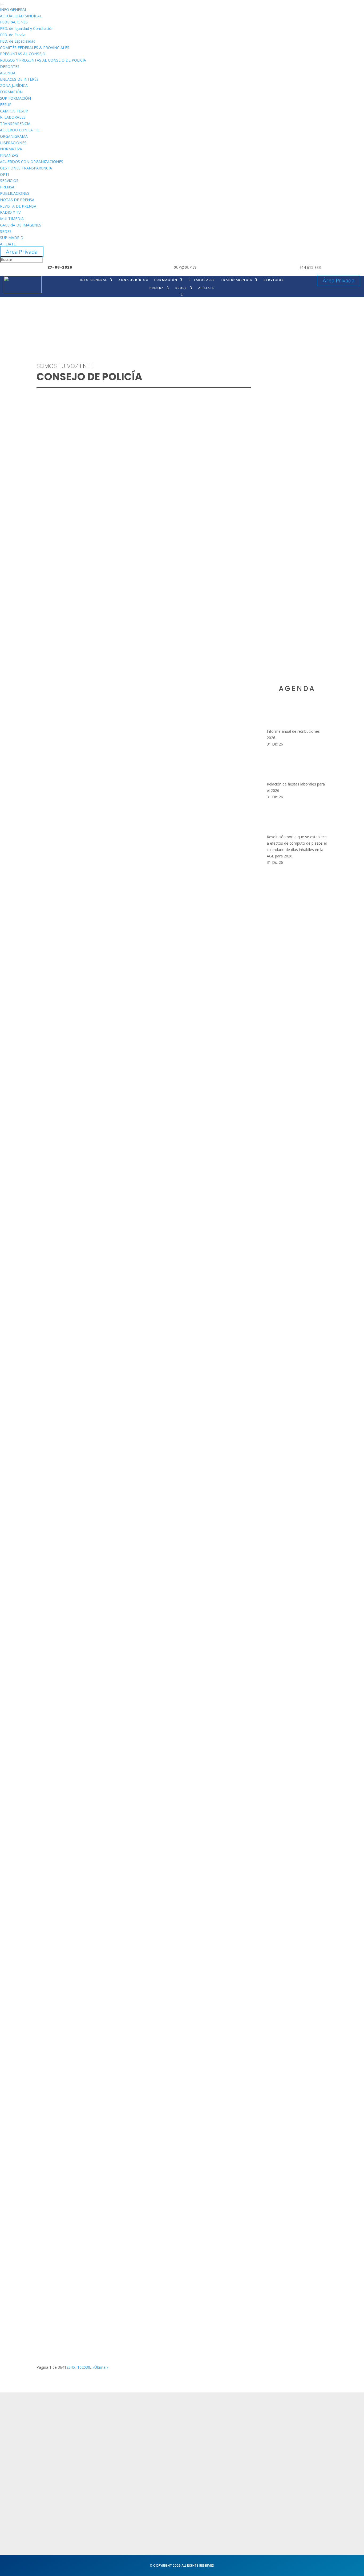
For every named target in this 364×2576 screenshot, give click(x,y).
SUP (52, 554)
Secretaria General (303, 2428)
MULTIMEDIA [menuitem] (12, 219)
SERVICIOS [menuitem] (9, 181)
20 (84, 2367)
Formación (107, 2438)
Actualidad (107, 2428)
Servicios (105, 2449)
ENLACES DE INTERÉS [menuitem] (19, 79)
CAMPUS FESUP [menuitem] (14, 111)
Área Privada (22, 252)
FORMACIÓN (166, 280)
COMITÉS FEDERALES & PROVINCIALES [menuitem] (35, 48)
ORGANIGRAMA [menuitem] (14, 136)
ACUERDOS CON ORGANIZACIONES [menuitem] (32, 162)
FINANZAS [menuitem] (9, 155)
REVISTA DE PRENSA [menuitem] (18, 206)
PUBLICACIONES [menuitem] (15, 193)
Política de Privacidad (177, 2428)
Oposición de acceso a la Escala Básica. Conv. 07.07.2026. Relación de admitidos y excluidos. (134, 1334)
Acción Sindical (299, 2438)
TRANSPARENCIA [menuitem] (15, 123)
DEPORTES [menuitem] (10, 66)
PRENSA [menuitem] (7, 187)
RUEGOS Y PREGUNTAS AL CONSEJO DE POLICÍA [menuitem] (43, 60)
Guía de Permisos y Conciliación (78, 1925)
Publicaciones (230, 2456)
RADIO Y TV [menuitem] (10, 212)
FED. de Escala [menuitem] (13, 35)
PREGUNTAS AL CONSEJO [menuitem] (23, 54)
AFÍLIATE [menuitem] (8, 244)
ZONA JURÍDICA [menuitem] (14, 85)
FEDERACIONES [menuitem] (14, 22)
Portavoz (293, 2449)
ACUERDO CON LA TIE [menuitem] (20, 130)
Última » (101, 2367)
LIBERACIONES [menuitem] (13, 143)
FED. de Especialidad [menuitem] (18, 41)
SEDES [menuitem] (6, 231)
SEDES (181, 288)
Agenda (104, 2459)
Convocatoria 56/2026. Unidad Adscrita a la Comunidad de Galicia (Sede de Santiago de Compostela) (141, 2119)
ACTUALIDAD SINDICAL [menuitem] (21, 16)
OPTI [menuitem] (4, 174)
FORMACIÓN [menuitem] (11, 92)
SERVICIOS (274, 280)
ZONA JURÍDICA (133, 280)
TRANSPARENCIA (237, 280)
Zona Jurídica (229, 2446)
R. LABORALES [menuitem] (13, 117)
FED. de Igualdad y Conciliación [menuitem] (27, 28)
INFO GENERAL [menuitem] (13, 9)
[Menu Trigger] (2, 5)
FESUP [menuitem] (6, 105)
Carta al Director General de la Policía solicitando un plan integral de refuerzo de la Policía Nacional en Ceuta (137, 1530)
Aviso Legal (167, 2438)
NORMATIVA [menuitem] (11, 149)
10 (79, 2367)
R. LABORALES (202, 280)
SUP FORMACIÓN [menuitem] (15, 98)
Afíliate (206, 288)
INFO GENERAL (94, 280)
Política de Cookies (175, 2449)
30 (88, 2367)
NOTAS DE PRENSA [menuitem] (17, 200)
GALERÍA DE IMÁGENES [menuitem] (21, 225)
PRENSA (157, 288)
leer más (49, 568)
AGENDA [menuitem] (8, 73)
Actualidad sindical (235, 2436)
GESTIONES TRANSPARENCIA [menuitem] (26, 168)
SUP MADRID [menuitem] (12, 238)
